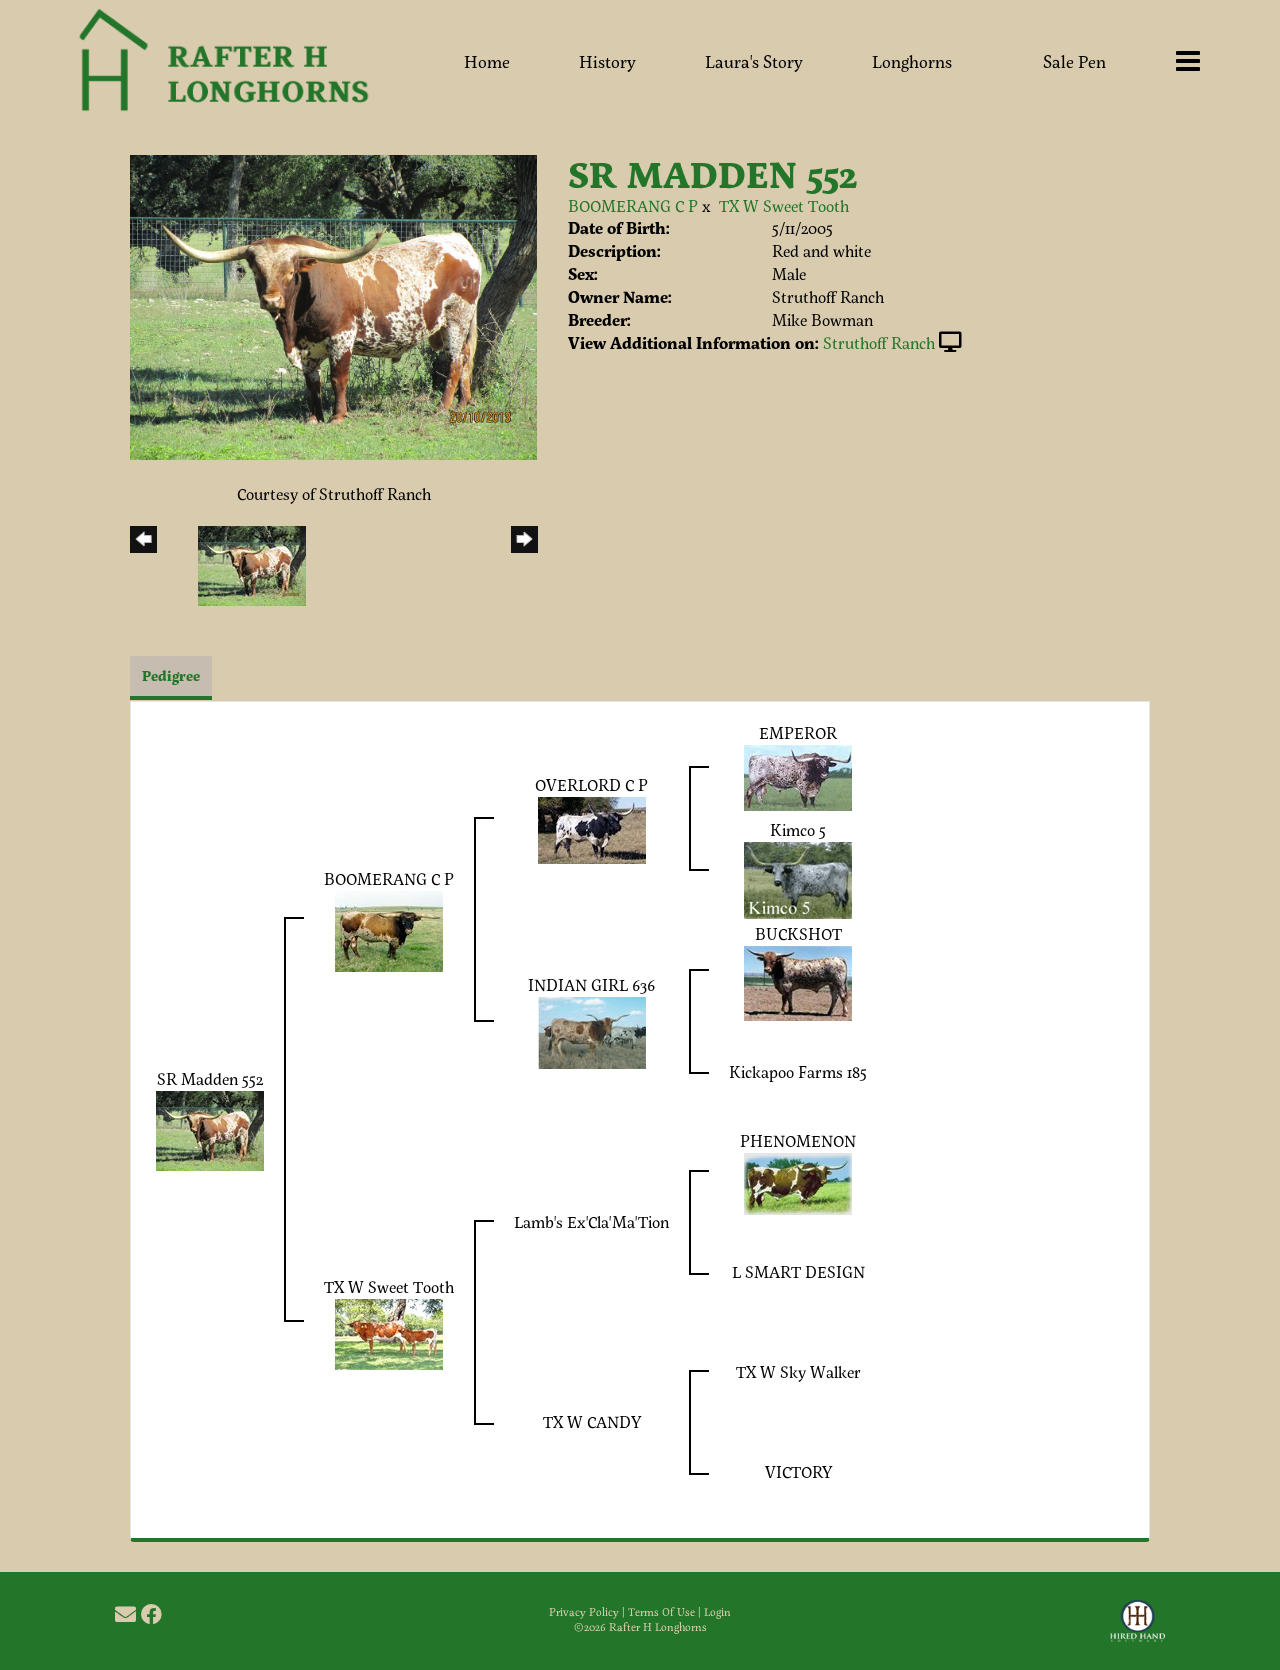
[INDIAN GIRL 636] (592, 1030)
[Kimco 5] (798, 877)
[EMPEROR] (798, 775)
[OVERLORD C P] (592, 827)
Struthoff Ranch (879, 342)
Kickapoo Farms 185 (798, 1071)
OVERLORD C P (591, 784)
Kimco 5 (798, 829)
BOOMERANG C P (633, 205)
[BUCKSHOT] (798, 980)
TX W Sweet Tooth (784, 205)
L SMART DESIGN (798, 1271)
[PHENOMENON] (798, 1181)
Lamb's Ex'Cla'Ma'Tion (591, 1221)
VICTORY (798, 1471)
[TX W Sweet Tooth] (389, 1331)
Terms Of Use (661, 1612)
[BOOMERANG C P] (389, 928)
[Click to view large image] (333, 304)
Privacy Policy (584, 1612)
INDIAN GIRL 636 (591, 984)
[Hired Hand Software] (1137, 1630)
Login (717, 1612)
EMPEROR (798, 732)
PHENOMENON (798, 1140)
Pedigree (171, 675)
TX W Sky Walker (798, 1371)
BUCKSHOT (798, 933)
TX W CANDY (592, 1421)
